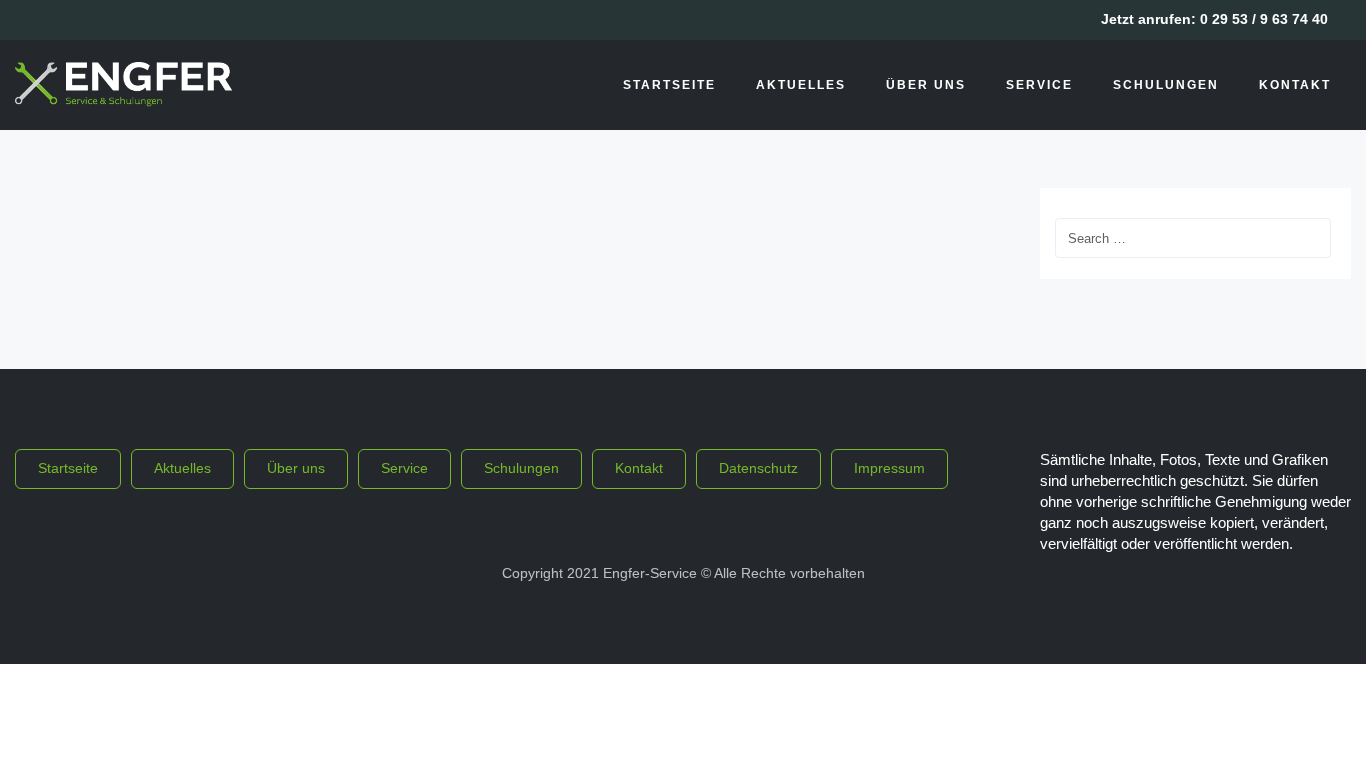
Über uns (926, 85)
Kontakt (1295, 85)
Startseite (669, 85)
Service (1039, 85)
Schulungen (1166, 85)
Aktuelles (801, 85)
